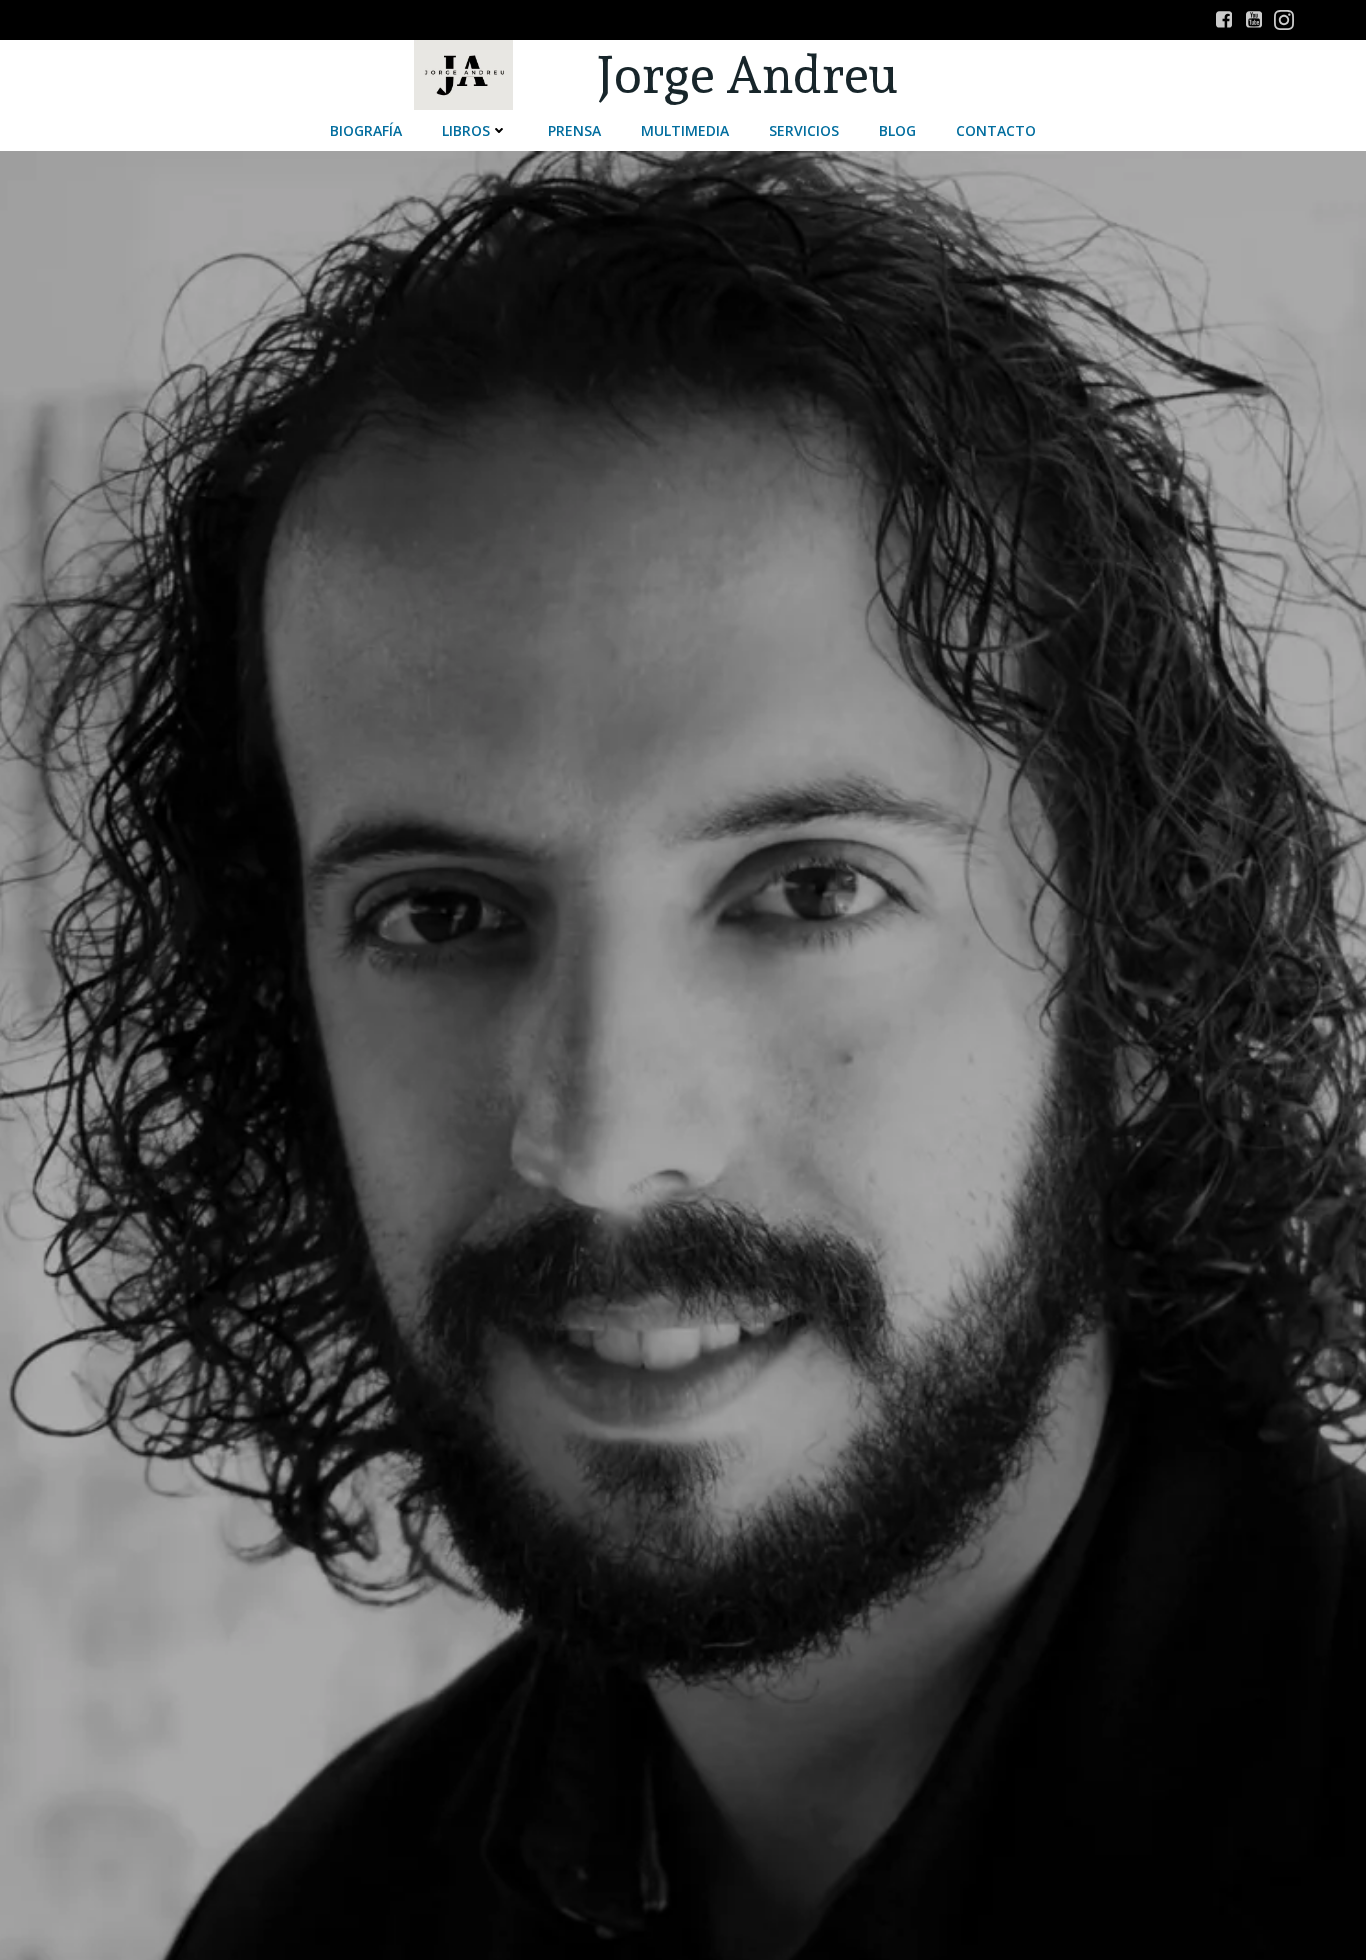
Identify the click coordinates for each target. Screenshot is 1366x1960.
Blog (897, 130)
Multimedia (685, 130)
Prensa (574, 130)
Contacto (996, 130)
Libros (466, 130)
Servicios (804, 130)
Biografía (366, 130)
